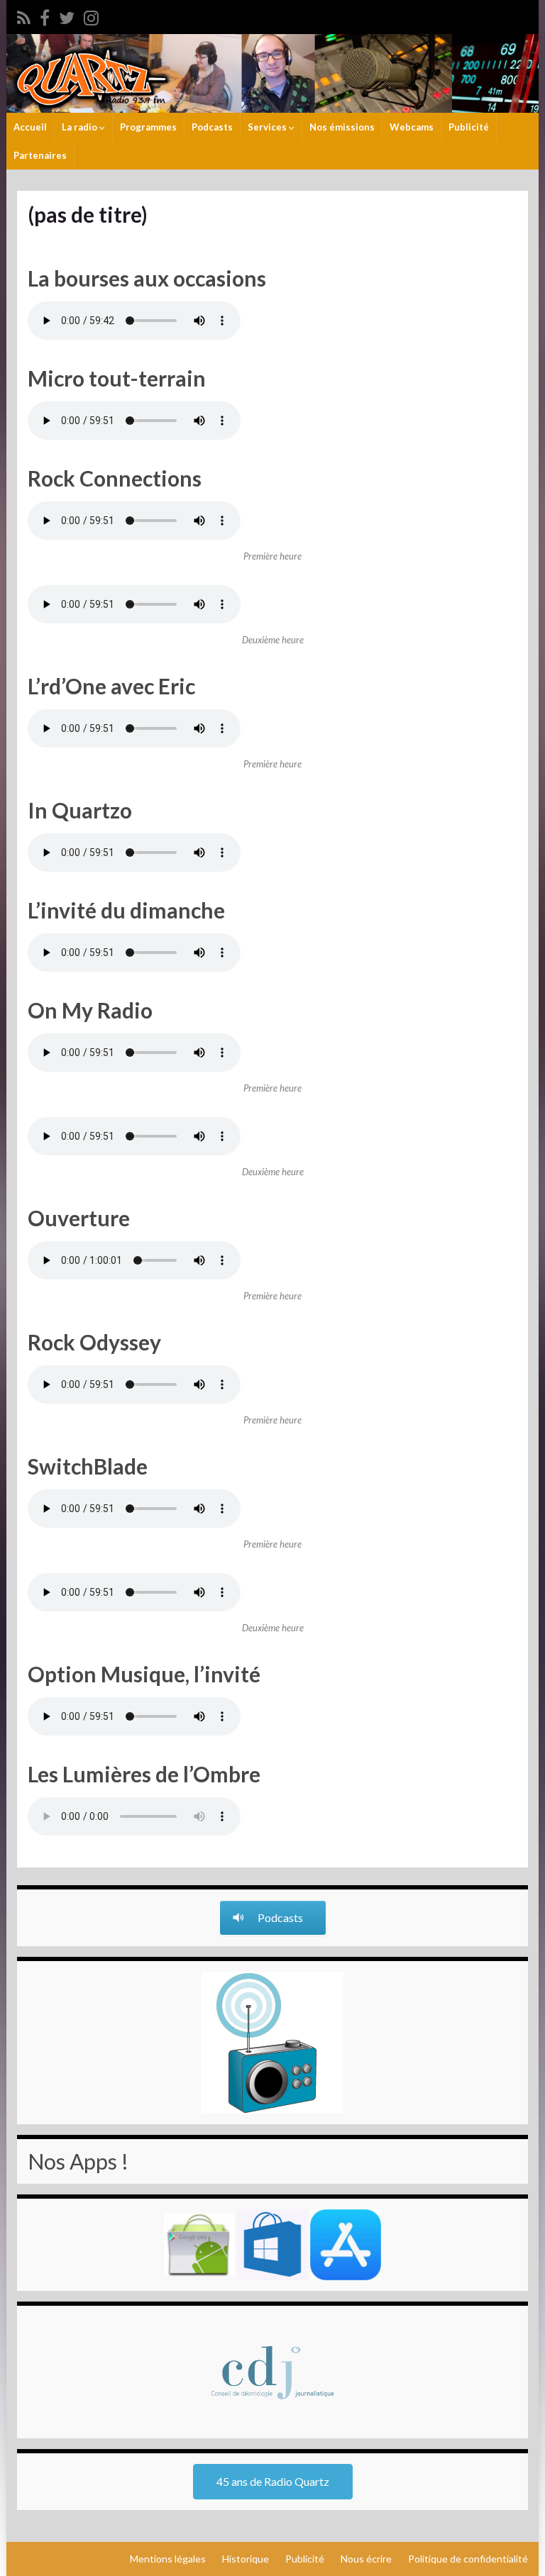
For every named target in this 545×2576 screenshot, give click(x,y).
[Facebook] (45, 15)
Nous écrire (366, 2559)
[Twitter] (67, 15)
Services (268, 127)
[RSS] (24, 15)
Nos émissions (342, 127)
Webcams (412, 127)
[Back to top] (513, 2544)
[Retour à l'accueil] (272, 73)
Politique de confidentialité (468, 2559)
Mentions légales (168, 2559)
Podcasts (212, 127)
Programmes (148, 127)
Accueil (30, 127)
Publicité (469, 127)
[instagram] (91, 15)
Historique (246, 2559)
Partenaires (40, 155)
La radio (81, 127)
